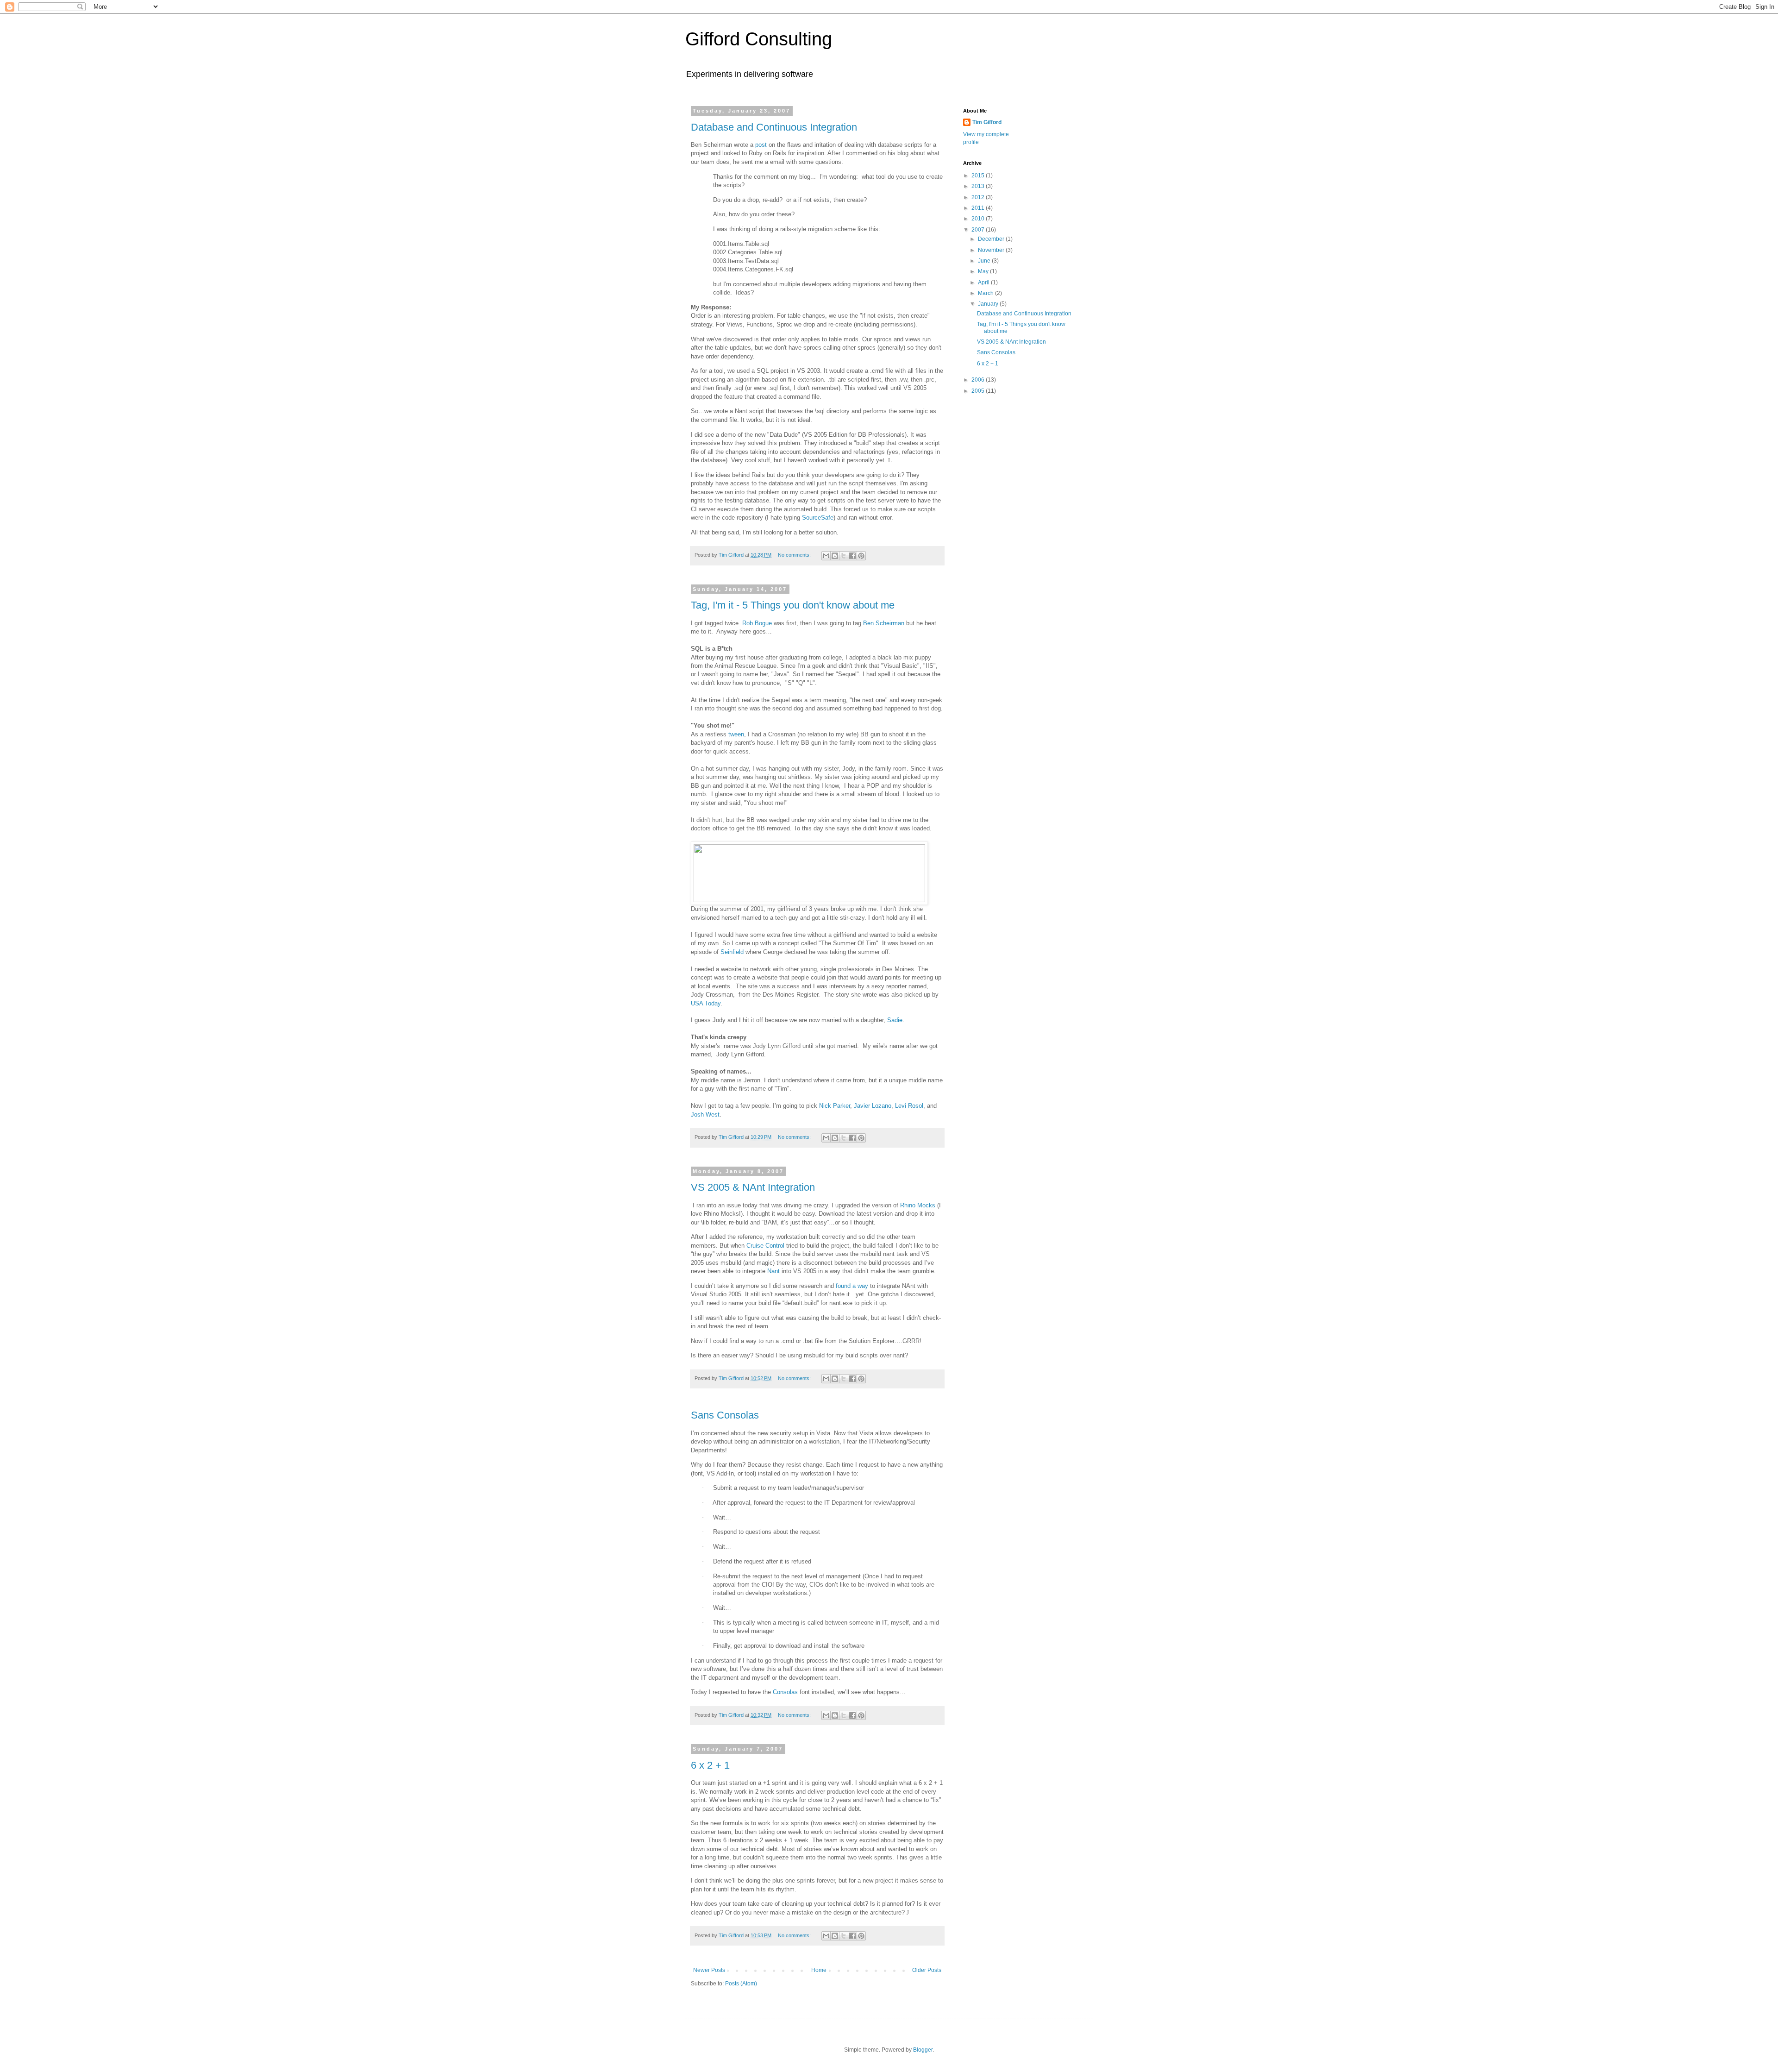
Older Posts (927, 1970)
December (992, 239)
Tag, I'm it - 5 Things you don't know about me (793, 605)
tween (736, 734)
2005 (979, 391)
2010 (979, 219)
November (992, 250)
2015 (979, 176)
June (985, 261)
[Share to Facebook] (852, 556)
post (761, 145)
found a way (852, 1286)
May (984, 271)
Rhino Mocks (918, 1205)
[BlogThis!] (835, 556)
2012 (979, 197)
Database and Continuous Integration (774, 127)
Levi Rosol (909, 1106)
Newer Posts (709, 1970)
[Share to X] (844, 556)
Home (819, 1970)
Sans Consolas (725, 1415)
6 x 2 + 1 (710, 1765)
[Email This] (826, 556)
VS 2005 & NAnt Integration (753, 1187)
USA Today (706, 1003)
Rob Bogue (757, 623)
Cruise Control (765, 1246)
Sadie (895, 1020)
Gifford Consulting (759, 39)
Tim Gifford (987, 122)
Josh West (705, 1114)
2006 (979, 380)
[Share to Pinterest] (861, 556)
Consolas (785, 1692)
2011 (979, 208)
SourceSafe (818, 518)
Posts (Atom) (741, 1984)
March (986, 293)
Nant (773, 1271)
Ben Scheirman (884, 623)
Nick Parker (835, 1106)
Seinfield (732, 952)
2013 (979, 186)
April (984, 283)
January (989, 304)
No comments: (795, 555)
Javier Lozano (873, 1106)
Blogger (923, 2050)
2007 (979, 230)
